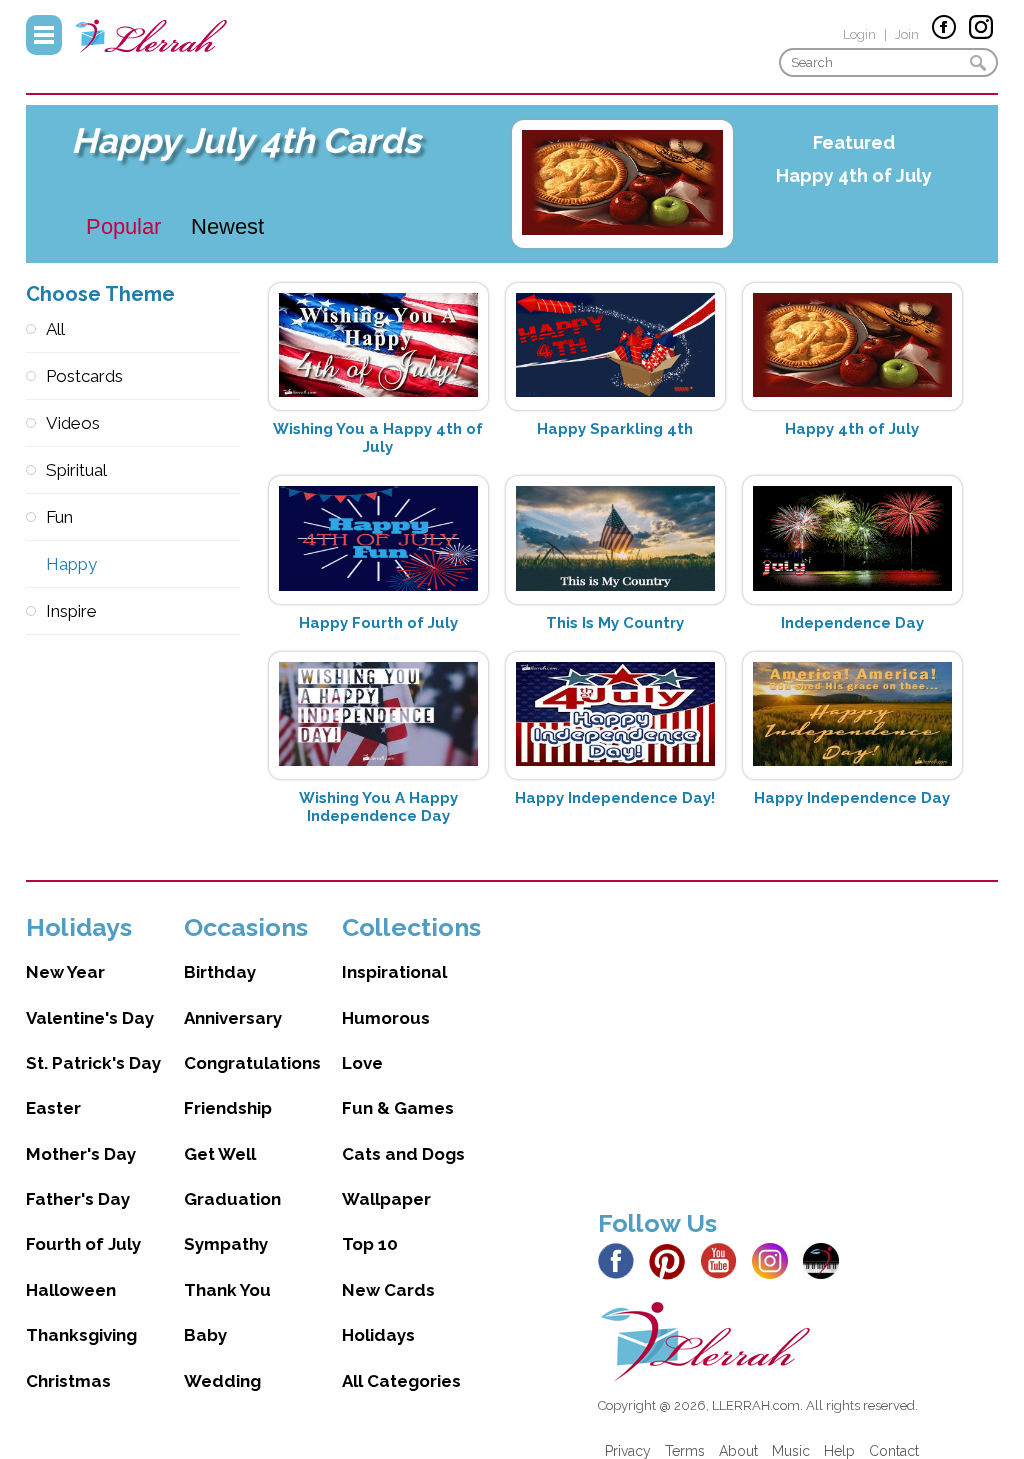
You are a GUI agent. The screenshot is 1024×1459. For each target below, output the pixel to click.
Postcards (84, 376)
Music (791, 1451)
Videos (73, 423)
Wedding (222, 1381)
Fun (59, 517)
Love (362, 1063)
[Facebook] (621, 1260)
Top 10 (370, 1244)
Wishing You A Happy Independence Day (378, 807)
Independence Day (852, 623)
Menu (44, 35)
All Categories (401, 1381)
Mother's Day (81, 1154)
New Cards (388, 1290)
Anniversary (233, 1018)
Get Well (220, 1154)
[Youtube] (724, 1260)
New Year (65, 972)
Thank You (227, 1290)
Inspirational (394, 972)
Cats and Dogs (403, 1154)
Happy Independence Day (852, 798)
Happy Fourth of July (378, 623)
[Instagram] (775, 1260)
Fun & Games (398, 1108)
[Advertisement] (798, 1052)
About (738, 1451)
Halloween (71, 1290)
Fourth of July (83, 1244)
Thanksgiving (81, 1335)
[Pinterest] (672, 1260)
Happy (71, 564)
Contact (894, 1451)
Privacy (628, 1451)
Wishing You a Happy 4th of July (378, 438)
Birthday (220, 972)
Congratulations (252, 1063)
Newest (227, 226)
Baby (205, 1335)
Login (859, 34)
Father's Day (78, 1199)
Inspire (71, 611)
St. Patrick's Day (93, 1063)
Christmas (68, 1381)
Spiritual (76, 470)
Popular (123, 226)
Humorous (386, 1018)
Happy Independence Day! (615, 798)
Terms (685, 1451)
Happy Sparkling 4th (615, 429)
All (55, 329)
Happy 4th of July (854, 175)
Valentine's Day (90, 1018)
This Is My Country (615, 623)
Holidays (378, 1335)
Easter (53, 1108)
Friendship (228, 1108)
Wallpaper (386, 1199)
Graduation (232, 1199)
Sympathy (226, 1244)
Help (839, 1451)
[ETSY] (826, 1260)
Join (907, 34)
